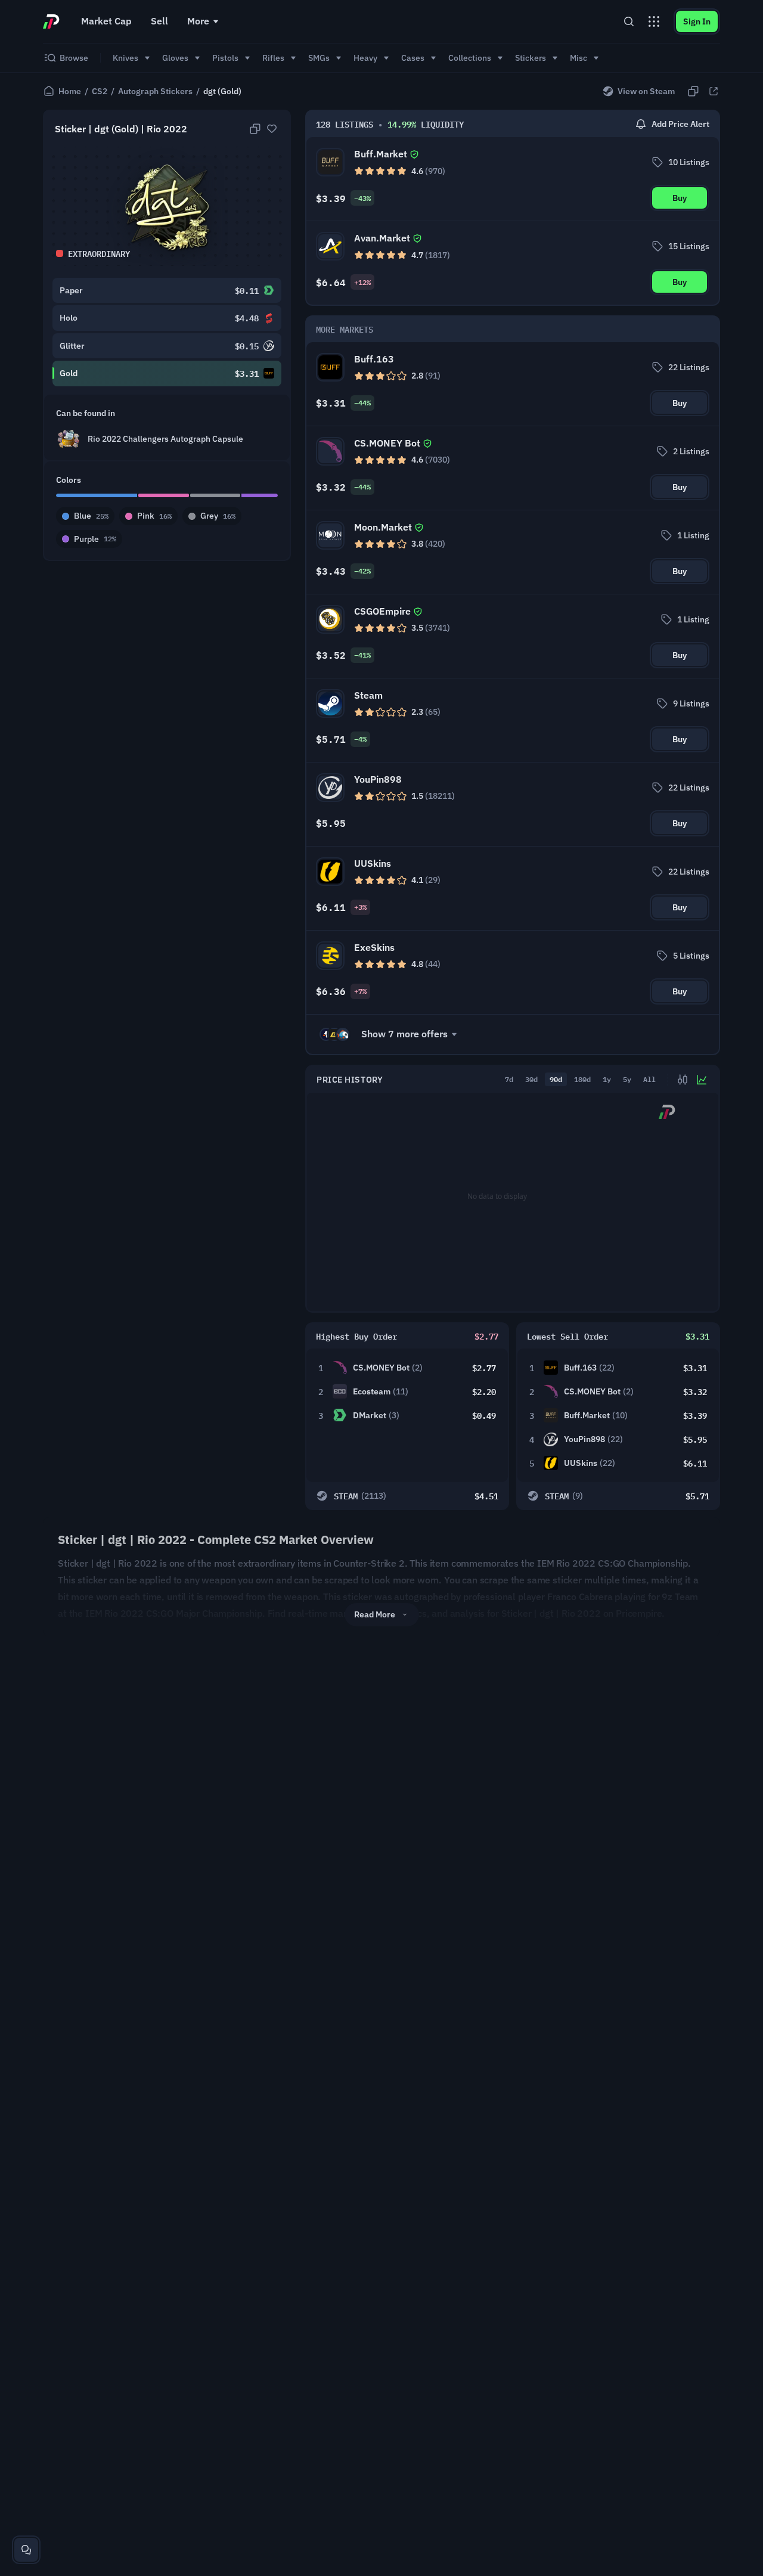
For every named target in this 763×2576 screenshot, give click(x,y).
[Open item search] (629, 21)
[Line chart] (702, 1080)
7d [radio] (509, 1079)
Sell (159, 21)
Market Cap (106, 21)
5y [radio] (627, 1079)
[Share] (714, 91)
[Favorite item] (272, 129)
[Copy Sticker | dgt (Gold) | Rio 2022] (255, 129)
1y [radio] (607, 1079)
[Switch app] (654, 21)
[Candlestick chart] (683, 1080)
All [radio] (649, 1079)
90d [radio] (556, 1079)
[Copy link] (693, 91)
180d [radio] (582, 1079)
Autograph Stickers (155, 91)
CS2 (100, 91)
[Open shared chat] (26, 2550)
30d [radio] (531, 1079)
